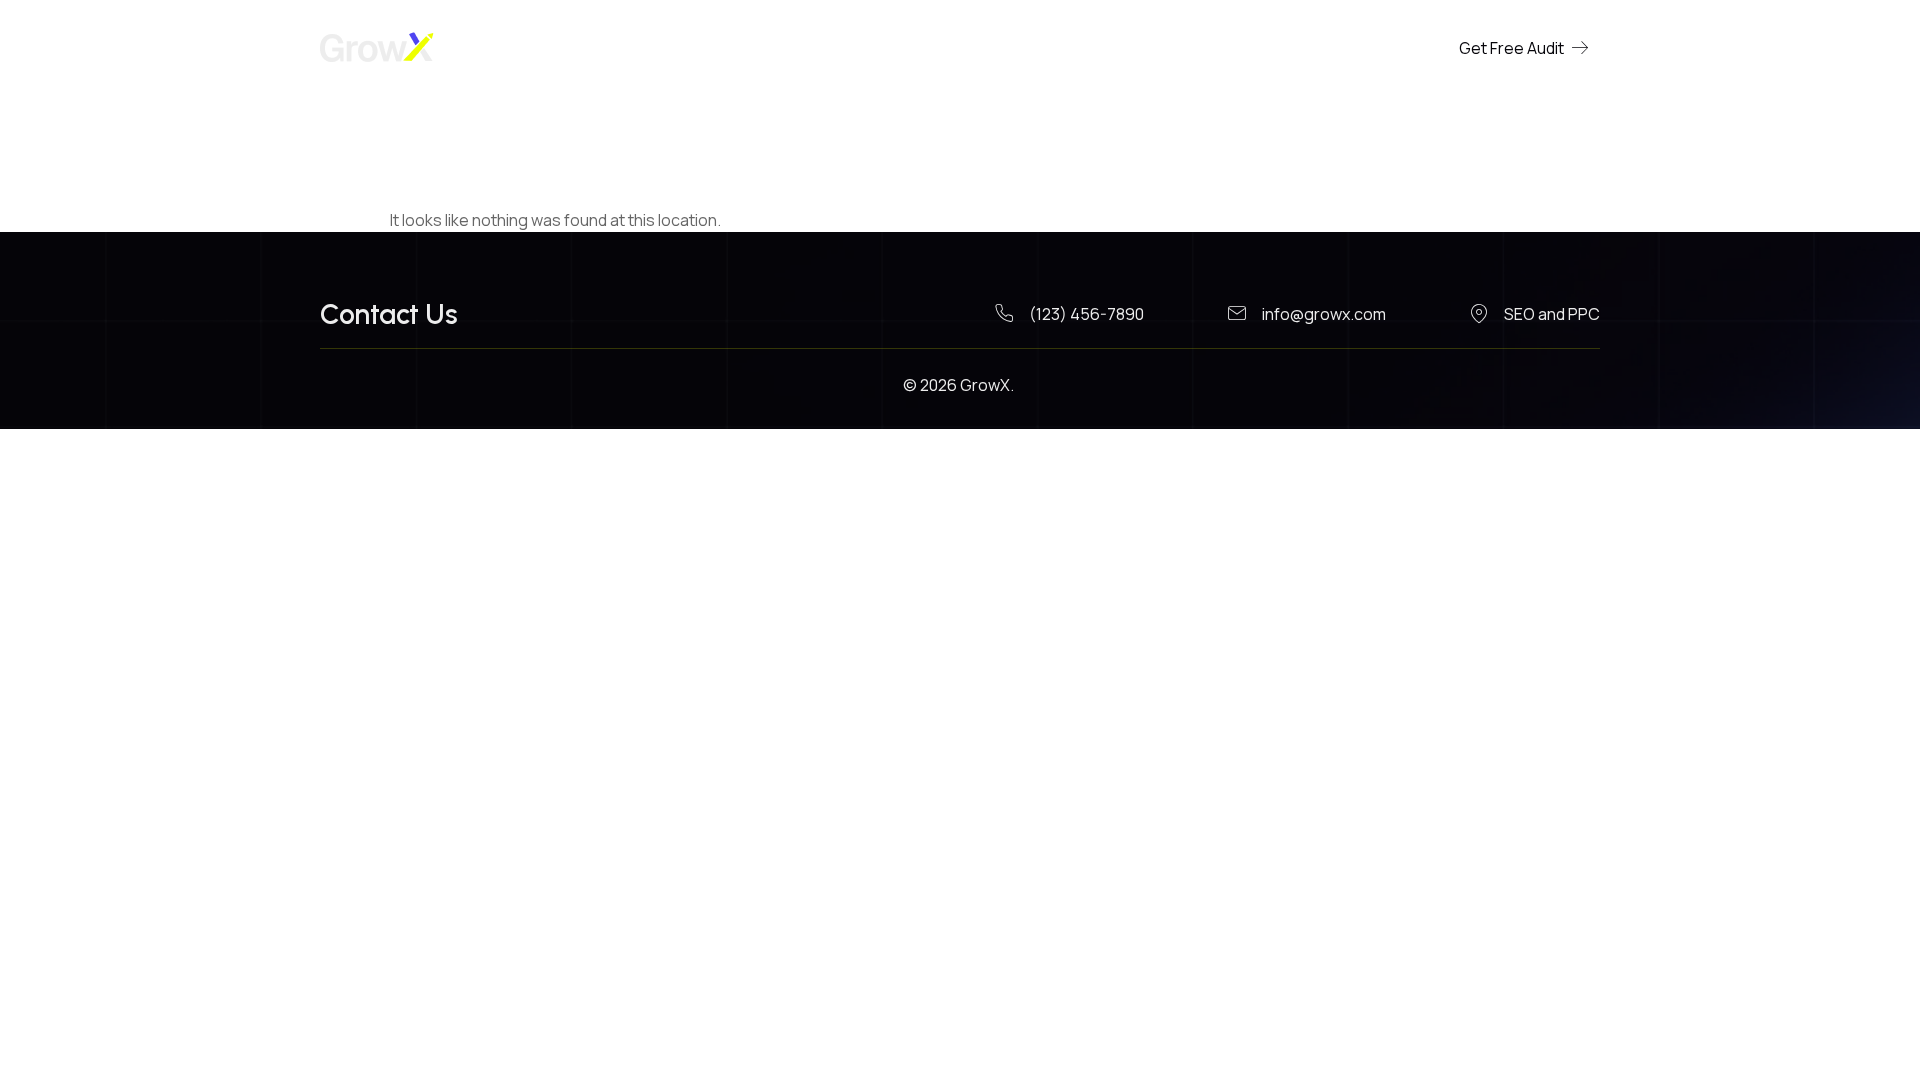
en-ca (1002, 48)
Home (918, 48)
